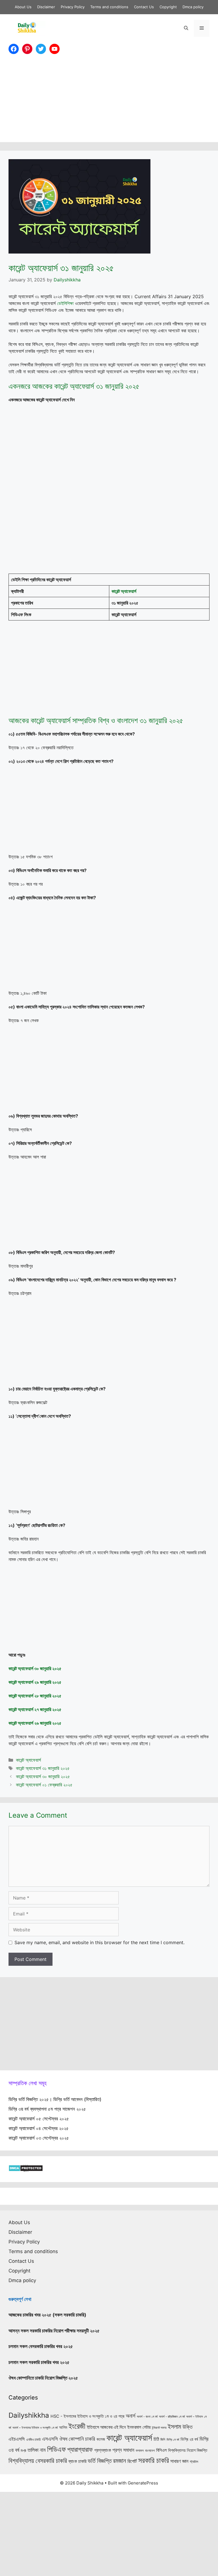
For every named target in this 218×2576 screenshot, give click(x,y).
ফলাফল (140, 2451)
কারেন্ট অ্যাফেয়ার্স (28, 1760)
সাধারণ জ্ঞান (179, 2461)
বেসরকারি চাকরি (51, 2461)
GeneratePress (143, 2483)
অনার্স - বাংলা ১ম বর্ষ (147, 2417)
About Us (23, 7)
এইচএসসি (17, 2439)
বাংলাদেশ (150, 2451)
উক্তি (187, 2427)
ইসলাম (174, 2426)
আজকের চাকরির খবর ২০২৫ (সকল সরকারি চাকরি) (47, 2315)
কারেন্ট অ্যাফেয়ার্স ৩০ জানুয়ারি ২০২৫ (43, 1776)
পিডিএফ (56, 2449)
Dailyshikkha (29, 2415)
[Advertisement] (109, 102)
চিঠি (156, 2439)
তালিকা (33, 2450)
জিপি (163, 2440)
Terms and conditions (109, 7)
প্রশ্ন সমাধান (123, 2450)
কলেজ (101, 2439)
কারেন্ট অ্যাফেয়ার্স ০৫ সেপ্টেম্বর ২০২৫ (39, 2119)
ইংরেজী (77, 2426)
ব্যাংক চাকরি (77, 2461)
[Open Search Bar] (186, 28)
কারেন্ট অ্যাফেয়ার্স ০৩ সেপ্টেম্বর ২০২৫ (39, 2138)
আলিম (63, 2427)
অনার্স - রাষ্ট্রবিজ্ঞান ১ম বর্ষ (172, 2417)
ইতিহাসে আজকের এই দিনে (106, 2427)
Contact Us (144, 7)
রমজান (120, 2461)
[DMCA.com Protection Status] (26, 2170)
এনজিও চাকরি (33, 2440)
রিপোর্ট (132, 2461)
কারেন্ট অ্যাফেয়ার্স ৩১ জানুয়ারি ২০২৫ (43, 1768)
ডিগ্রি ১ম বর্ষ (173, 2440)
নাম (43, 2450)
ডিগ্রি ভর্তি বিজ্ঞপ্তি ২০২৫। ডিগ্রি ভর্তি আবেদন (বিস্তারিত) (55, 2099)
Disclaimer (46, 7)
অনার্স (131, 2416)
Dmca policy (193, 7)
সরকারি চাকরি (154, 2460)
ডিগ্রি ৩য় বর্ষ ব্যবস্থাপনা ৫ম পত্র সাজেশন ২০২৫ (47, 2109)
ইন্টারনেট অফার (159, 2428)
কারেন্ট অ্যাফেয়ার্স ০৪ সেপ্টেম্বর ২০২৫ (39, 2128)
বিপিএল (161, 2450)
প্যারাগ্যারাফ (80, 2449)
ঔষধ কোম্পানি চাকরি (77, 2439)
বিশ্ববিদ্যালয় (21, 2461)
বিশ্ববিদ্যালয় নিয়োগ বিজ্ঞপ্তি (188, 2450)
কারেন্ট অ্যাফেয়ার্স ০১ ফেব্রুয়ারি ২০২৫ (44, 1785)
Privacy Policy (73, 7)
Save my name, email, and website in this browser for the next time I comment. (99, 1942)
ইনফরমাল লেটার (139, 2427)
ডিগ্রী (23, 2451)
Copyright (168, 7)
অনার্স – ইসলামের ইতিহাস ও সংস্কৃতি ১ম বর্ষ (35, 2428)
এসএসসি (50, 2439)
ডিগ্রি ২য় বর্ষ (189, 2439)
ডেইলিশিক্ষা (65, 303)
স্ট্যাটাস (194, 2462)
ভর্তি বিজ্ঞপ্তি (100, 2461)
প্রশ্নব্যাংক (103, 2450)
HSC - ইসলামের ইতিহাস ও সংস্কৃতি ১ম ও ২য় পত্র (87, 2416)
